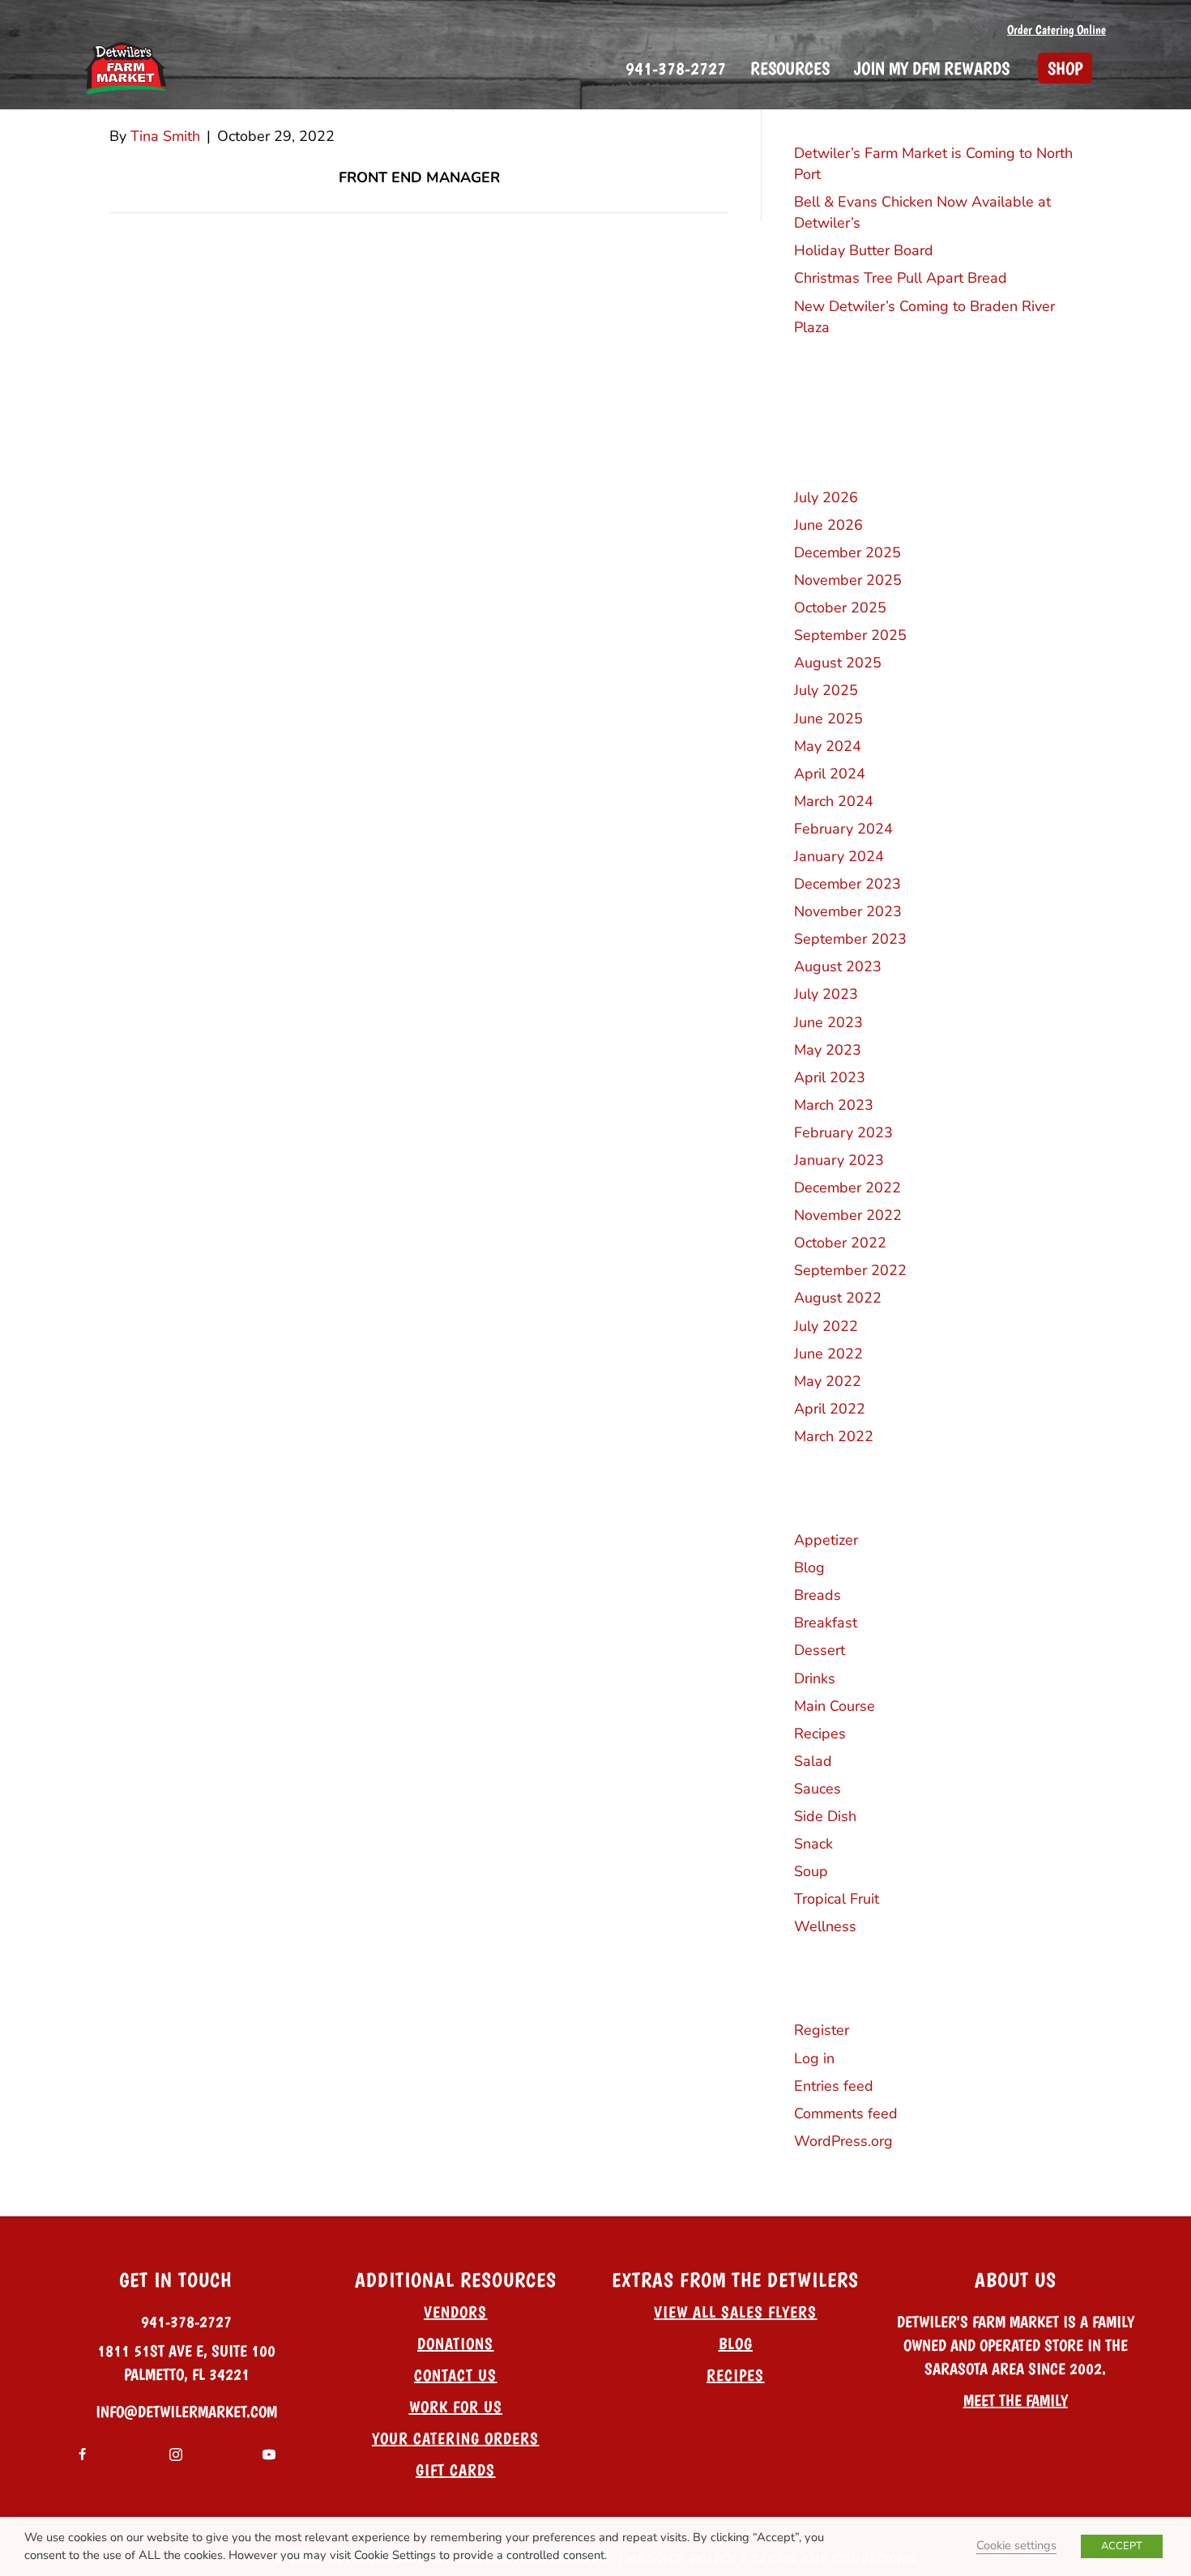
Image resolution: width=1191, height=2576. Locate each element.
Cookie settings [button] (1016, 2545)
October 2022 (840, 1243)
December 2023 (847, 884)
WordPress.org (843, 2141)
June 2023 (828, 1022)
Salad (813, 1761)
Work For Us (456, 2407)
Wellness (825, 1926)
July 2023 (826, 994)
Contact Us (455, 2375)
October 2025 (840, 608)
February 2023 (843, 1132)
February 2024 (843, 829)
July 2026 (826, 497)
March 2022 (834, 1436)
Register (822, 2030)
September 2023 (850, 939)
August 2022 (838, 1298)
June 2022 (828, 1354)
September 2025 (850, 635)
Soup (811, 1871)
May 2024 (828, 746)
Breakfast (826, 1623)
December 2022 (847, 1188)
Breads (817, 1595)
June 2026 (828, 525)
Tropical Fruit (837, 1899)
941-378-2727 (186, 2322)
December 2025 (847, 552)
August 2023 (838, 966)
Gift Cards (455, 2470)
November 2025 (848, 580)
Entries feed (834, 2086)
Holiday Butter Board (864, 250)
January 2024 (839, 856)
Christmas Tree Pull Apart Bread (901, 278)
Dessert (820, 1650)
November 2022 (848, 1215)
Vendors (455, 2312)
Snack (813, 1844)
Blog (809, 1567)
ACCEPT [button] (1122, 2546)
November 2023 (848, 911)
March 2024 (834, 801)
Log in (814, 2058)
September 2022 (850, 1270)
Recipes (820, 1734)
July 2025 (826, 690)
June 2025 (828, 719)
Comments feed (846, 2113)
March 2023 (834, 1105)
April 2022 (830, 1409)
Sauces (817, 1789)
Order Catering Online (1057, 30)
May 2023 (828, 1050)
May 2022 (828, 1381)
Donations (455, 2344)
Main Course (835, 1706)
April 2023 (830, 1077)
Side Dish (825, 1816)
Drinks (815, 1678)
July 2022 (826, 1326)
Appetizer (826, 1540)
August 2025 (838, 663)
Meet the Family (1016, 2400)
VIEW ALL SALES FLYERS (735, 2312)
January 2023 (839, 1160)
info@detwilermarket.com (186, 2412)
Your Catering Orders (455, 2438)
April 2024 (830, 774)
